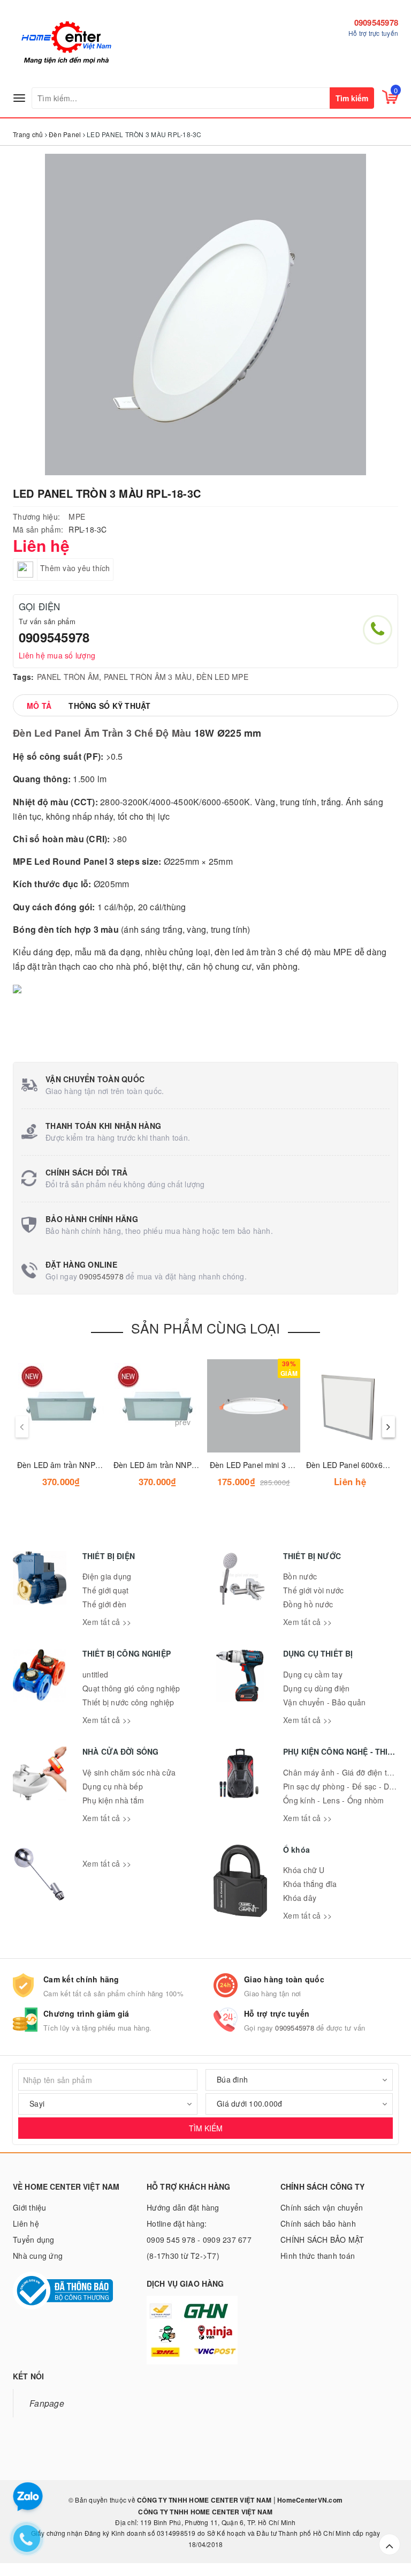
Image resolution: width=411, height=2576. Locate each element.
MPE (77, 516)
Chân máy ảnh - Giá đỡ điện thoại (342, 1772)
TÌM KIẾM (206, 2128)
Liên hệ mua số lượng (57, 655)
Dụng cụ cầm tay (313, 1674)
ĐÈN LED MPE (222, 677)
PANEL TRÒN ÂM (68, 677)
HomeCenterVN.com (309, 2500)
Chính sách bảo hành (318, 2223)
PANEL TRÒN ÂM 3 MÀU (148, 677)
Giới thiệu (30, 2207)
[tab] (39, 706)
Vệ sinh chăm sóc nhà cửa (129, 1772)
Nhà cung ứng (38, 2256)
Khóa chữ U (304, 1870)
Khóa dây (300, 1898)
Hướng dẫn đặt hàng (183, 2207)
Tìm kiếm (352, 98)
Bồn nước (300, 1576)
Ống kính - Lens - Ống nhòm (334, 1800)
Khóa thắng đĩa (310, 1884)
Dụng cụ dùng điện (316, 1688)
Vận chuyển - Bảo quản (324, 1702)
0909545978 (376, 23)
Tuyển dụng (34, 2240)
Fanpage (47, 2403)
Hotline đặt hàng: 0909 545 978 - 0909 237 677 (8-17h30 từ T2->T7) (199, 2240)
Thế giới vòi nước (313, 1590)
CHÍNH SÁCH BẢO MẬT (322, 2240)
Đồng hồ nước (308, 1604)
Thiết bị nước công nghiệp (128, 1702)
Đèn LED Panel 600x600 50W (358, 1465)
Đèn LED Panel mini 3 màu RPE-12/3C (277, 1465)
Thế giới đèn (104, 1604)
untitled (95, 1674)
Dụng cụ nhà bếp (113, 1786)
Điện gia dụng (107, 1576)
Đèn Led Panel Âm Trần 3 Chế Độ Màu (102, 733)
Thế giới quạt (105, 1590)
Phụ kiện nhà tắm (113, 1800)
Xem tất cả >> (107, 1622)
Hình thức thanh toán (318, 2256)
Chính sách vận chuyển (322, 2207)
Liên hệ (26, 2223)
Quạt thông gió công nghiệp (131, 1688)
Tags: (23, 677)
